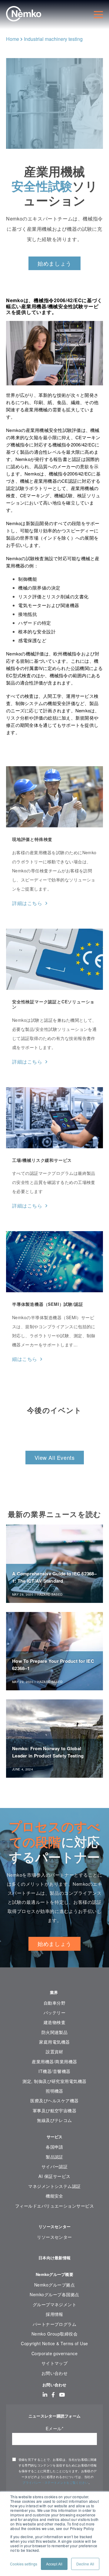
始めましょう (54, 263)
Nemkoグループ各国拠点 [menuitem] (54, 2294)
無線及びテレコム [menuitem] (54, 2120)
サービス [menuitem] (55, 2137)
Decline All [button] (85, 2564)
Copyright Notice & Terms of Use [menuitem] (54, 2343)
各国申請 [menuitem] (54, 2147)
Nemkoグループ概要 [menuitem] (54, 2274)
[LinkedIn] (45, 2395)
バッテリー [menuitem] (54, 2012)
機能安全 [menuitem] (54, 2196)
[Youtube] (62, 2395)
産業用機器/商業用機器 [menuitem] (54, 2061)
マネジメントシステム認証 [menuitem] (54, 2186)
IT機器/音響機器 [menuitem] (54, 2071)
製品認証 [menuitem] (54, 2157)
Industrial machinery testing (53, 39)
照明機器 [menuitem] (54, 2091)
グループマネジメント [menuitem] (55, 2304)
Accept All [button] (54, 2564)
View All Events (55, 1457)
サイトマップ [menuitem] (55, 2363)
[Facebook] (53, 2395)
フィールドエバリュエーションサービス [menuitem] (54, 2206)
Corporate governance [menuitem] (54, 2353)
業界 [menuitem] (55, 1992)
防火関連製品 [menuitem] (55, 2032)
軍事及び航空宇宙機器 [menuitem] (55, 2110)
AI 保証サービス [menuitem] (54, 2176)
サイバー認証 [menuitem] (55, 2166)
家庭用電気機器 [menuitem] (54, 2042)
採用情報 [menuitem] (54, 2314)
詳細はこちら (27, 903)
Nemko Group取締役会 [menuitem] (54, 2334)
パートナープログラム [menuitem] (55, 2324)
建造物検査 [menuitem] (54, 2022)
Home (13, 39)
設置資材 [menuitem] (54, 2051)
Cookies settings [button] (24, 2564)
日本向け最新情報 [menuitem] (54, 2258)
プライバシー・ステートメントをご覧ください (55, 2483)
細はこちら (25, 1359)
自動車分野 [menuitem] (54, 2003)
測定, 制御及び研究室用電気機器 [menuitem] (54, 2081)
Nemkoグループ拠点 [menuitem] (54, 2285)
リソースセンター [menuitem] (54, 2226)
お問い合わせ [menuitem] (55, 2373)
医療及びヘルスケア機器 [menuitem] (54, 2100)
